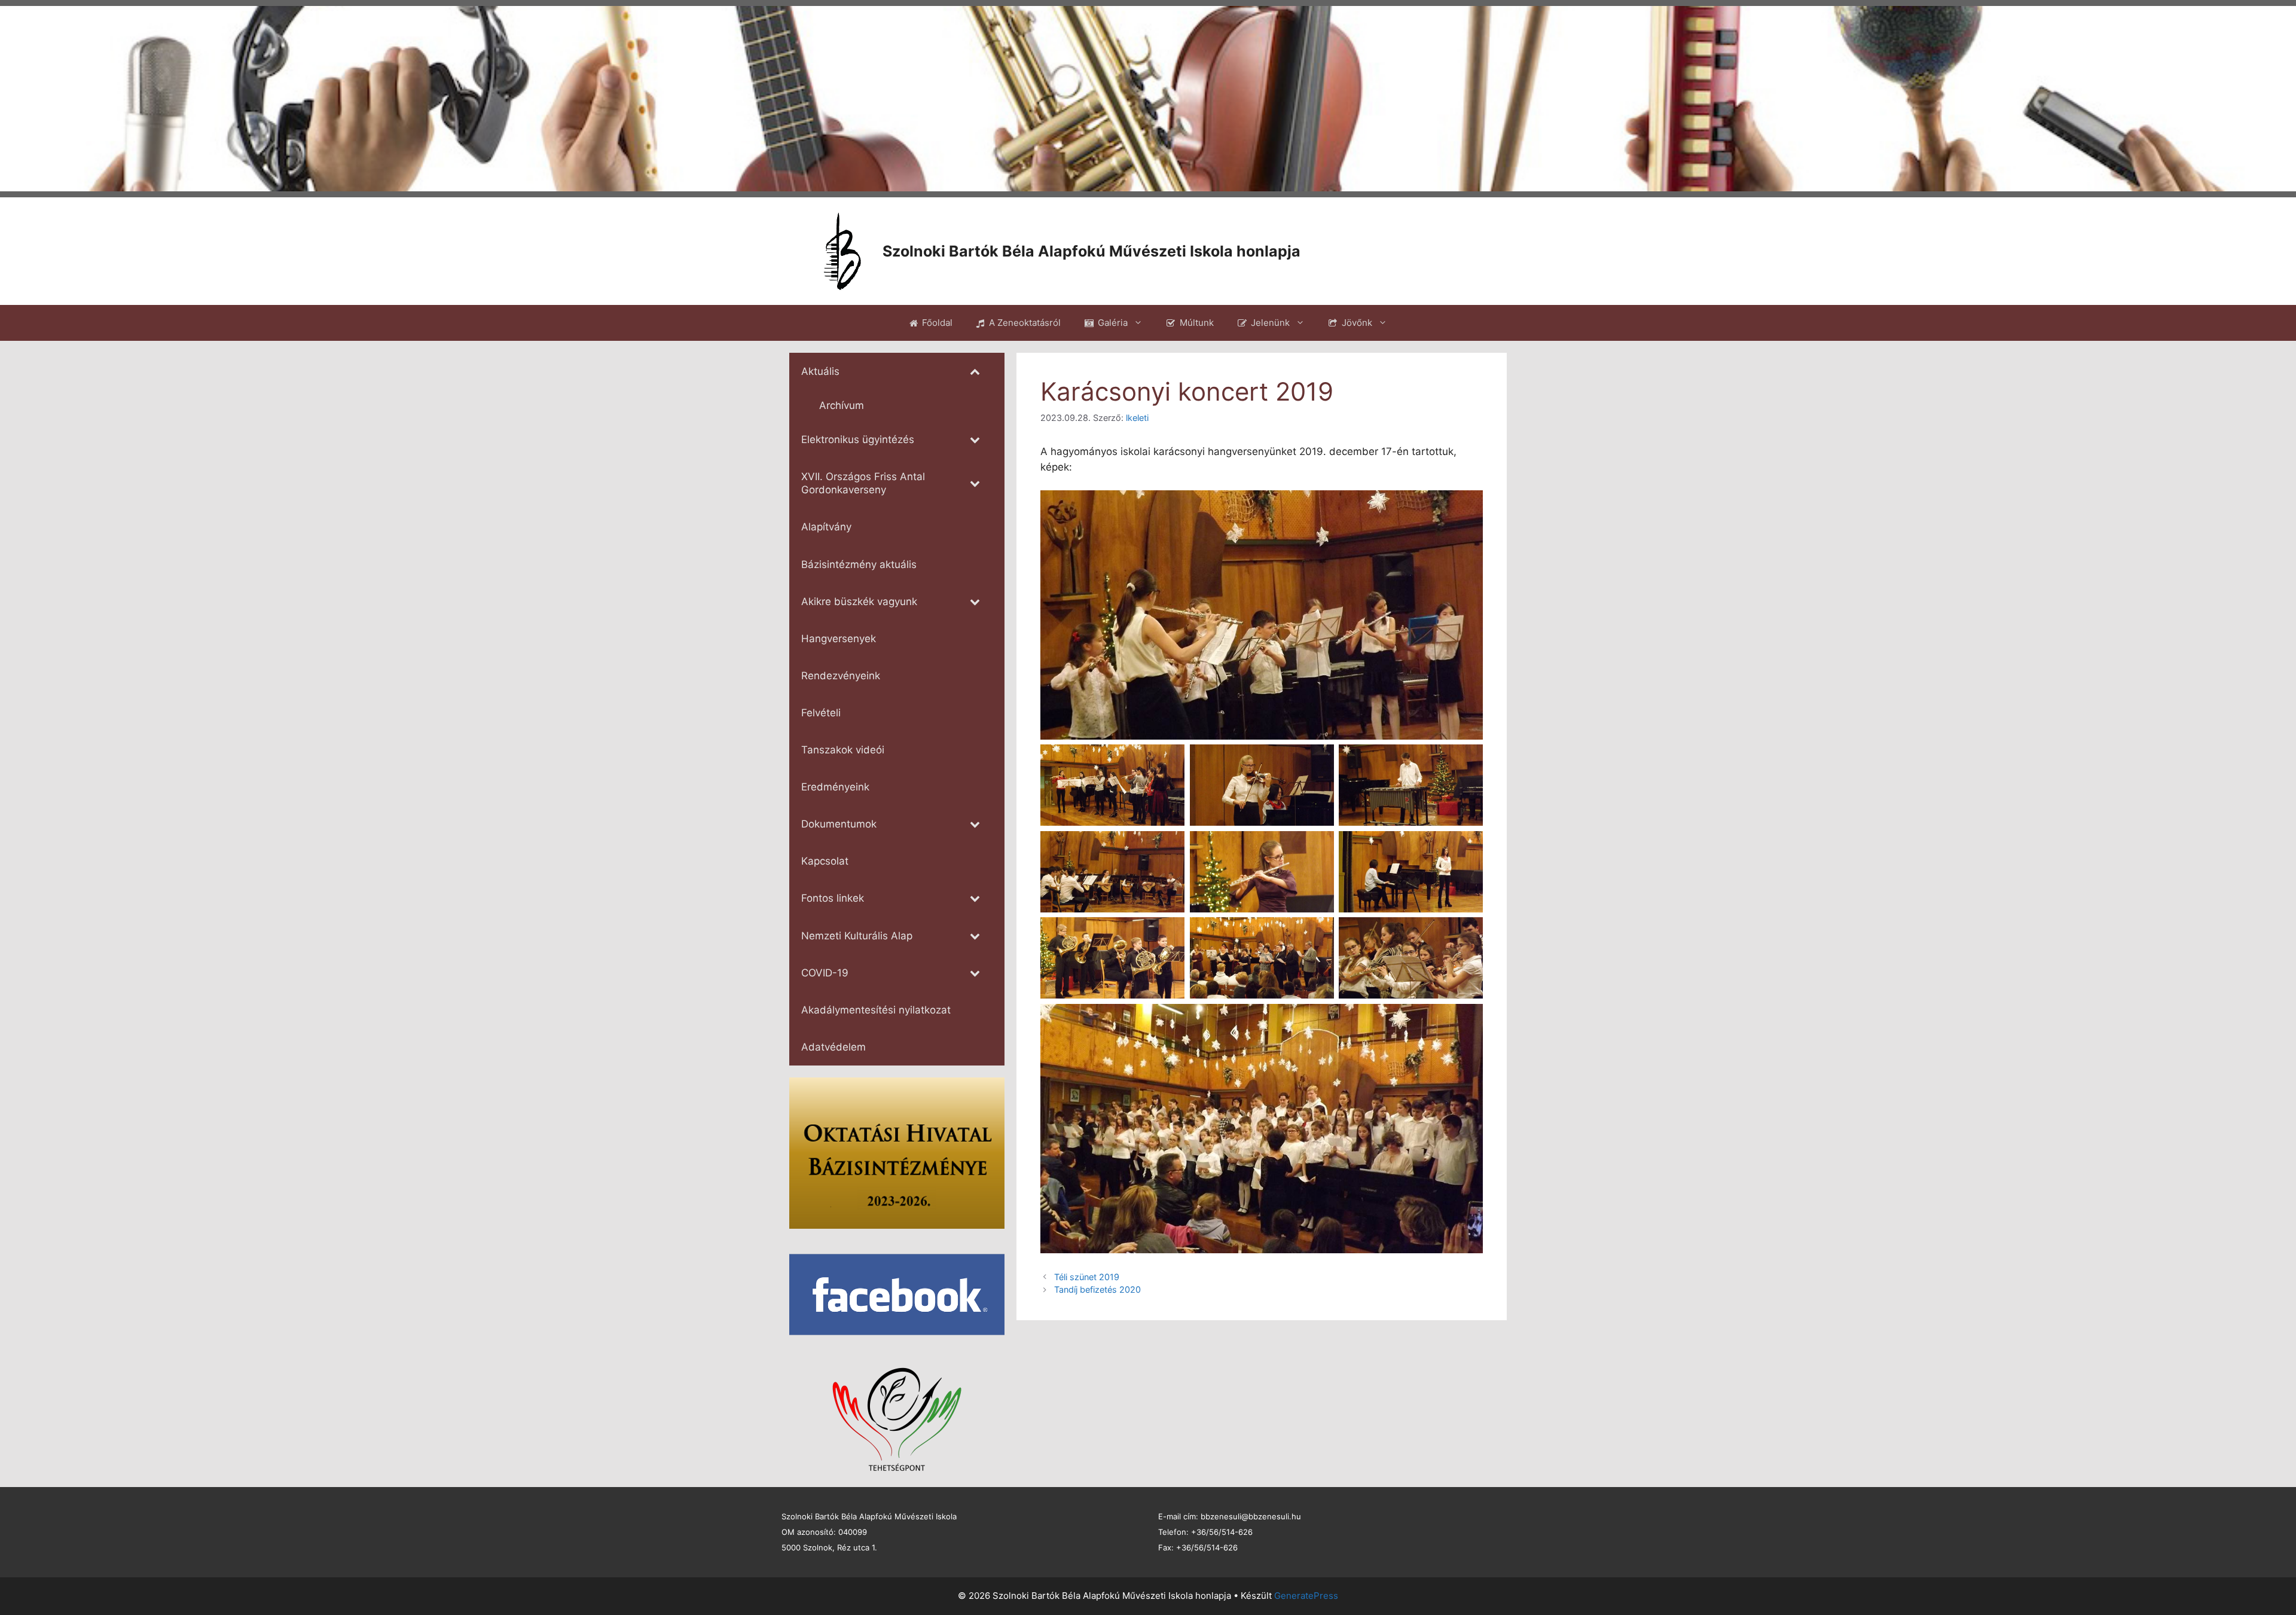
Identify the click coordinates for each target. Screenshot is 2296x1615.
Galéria (1113, 323)
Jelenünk (1270, 323)
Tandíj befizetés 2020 (1097, 1289)
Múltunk (1197, 323)
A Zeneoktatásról (1025, 323)
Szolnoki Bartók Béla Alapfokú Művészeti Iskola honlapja (1091, 251)
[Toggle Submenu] (975, 371)
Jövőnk (1357, 323)
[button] (19, 99)
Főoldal (937, 323)
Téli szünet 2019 (1087, 1277)
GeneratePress (1306, 1596)
